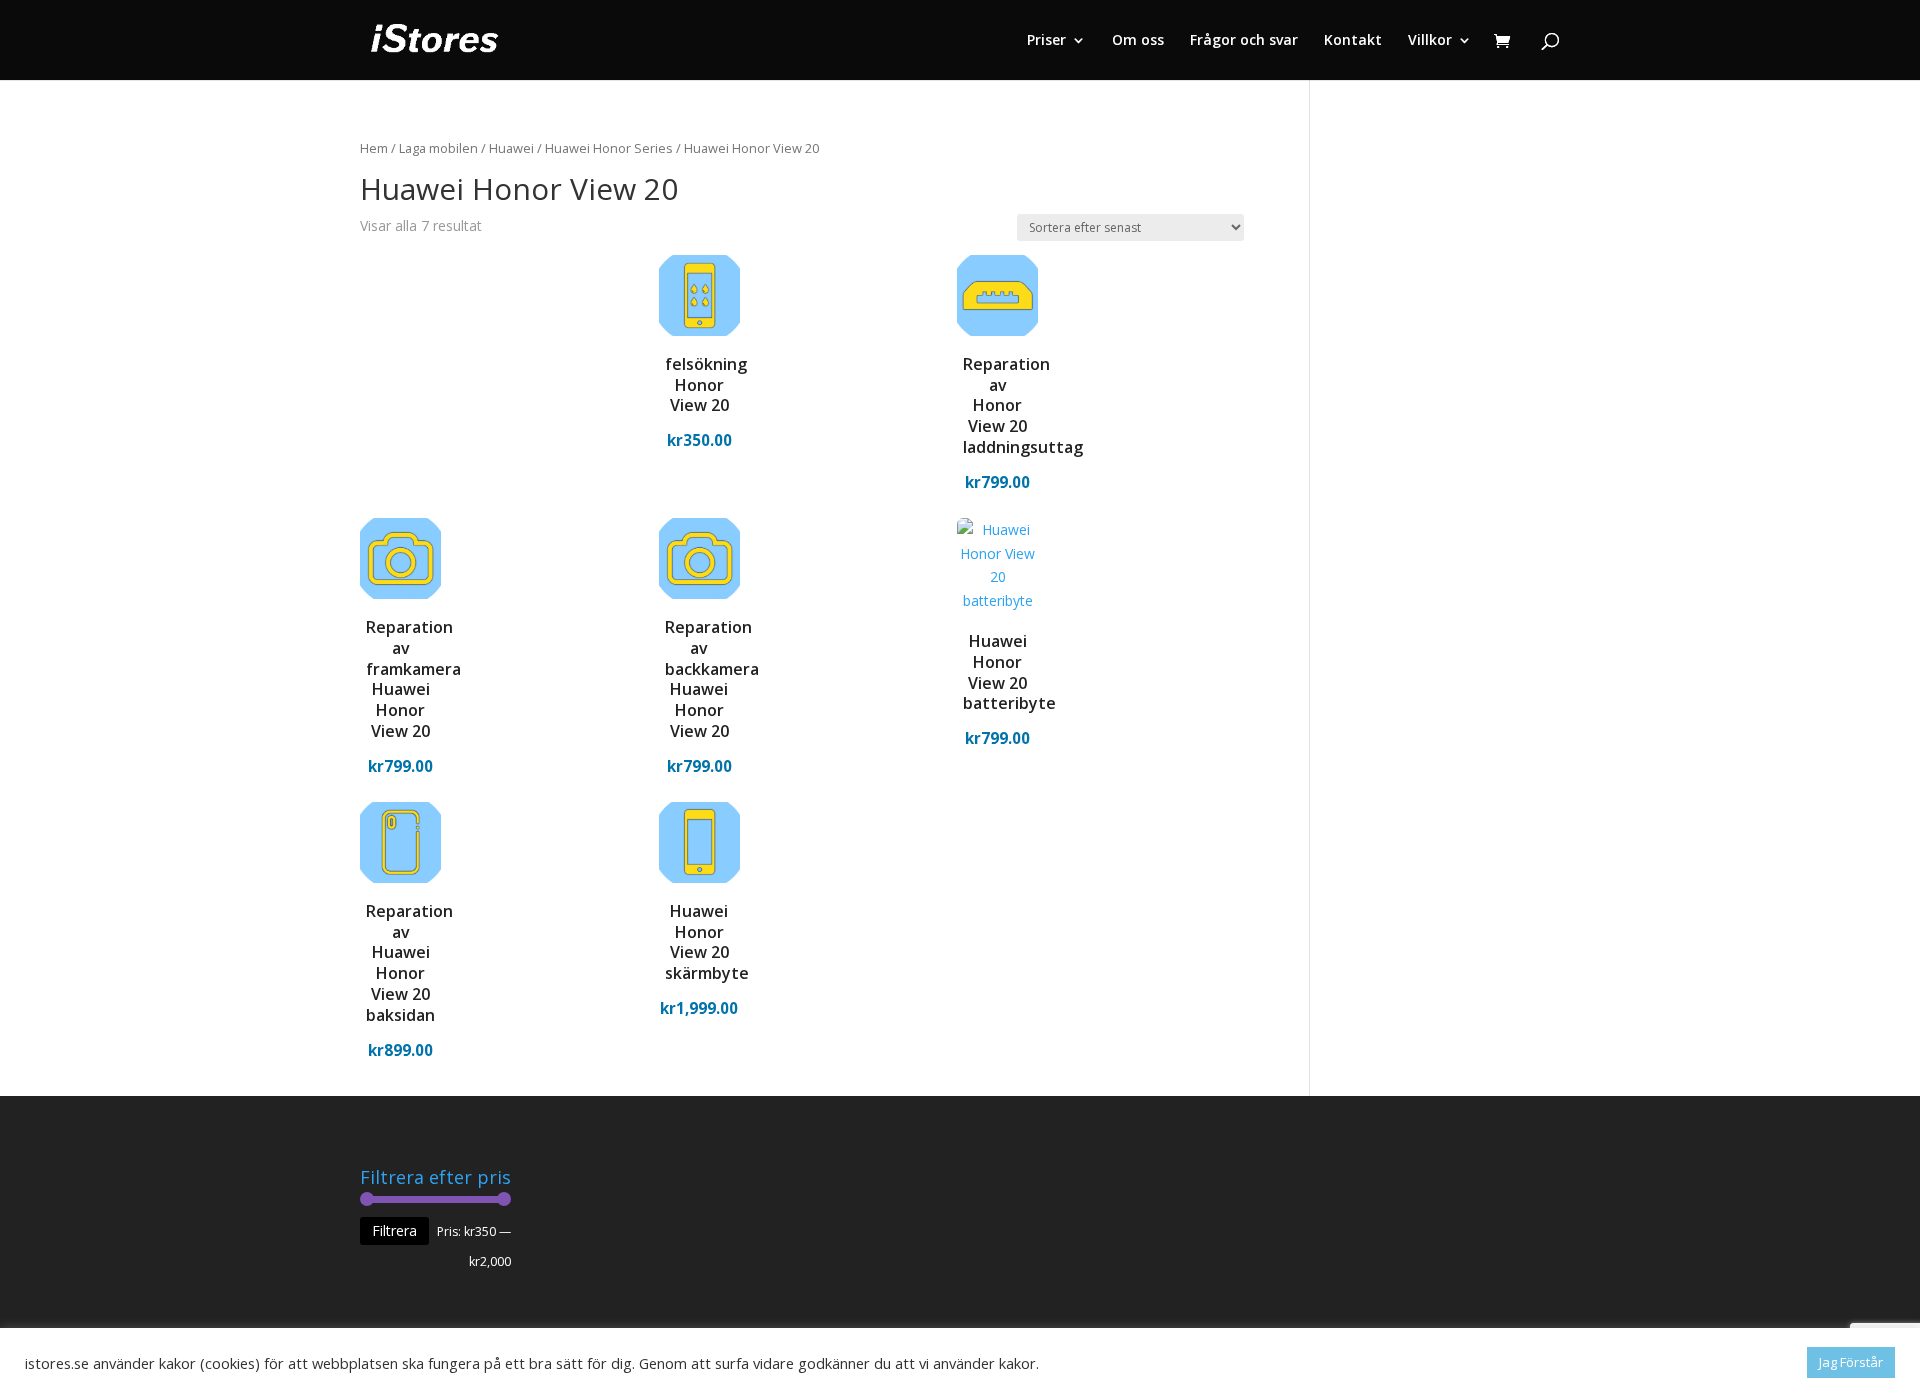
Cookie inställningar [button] (1727, 1363)
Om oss (1138, 41)
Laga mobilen (438, 148)
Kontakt (1353, 41)
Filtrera (394, 1230)
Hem (374, 148)
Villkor (1430, 41)
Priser (1046, 41)
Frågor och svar (1244, 41)
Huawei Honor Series (609, 148)
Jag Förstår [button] (1851, 1362)
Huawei (511, 148)
